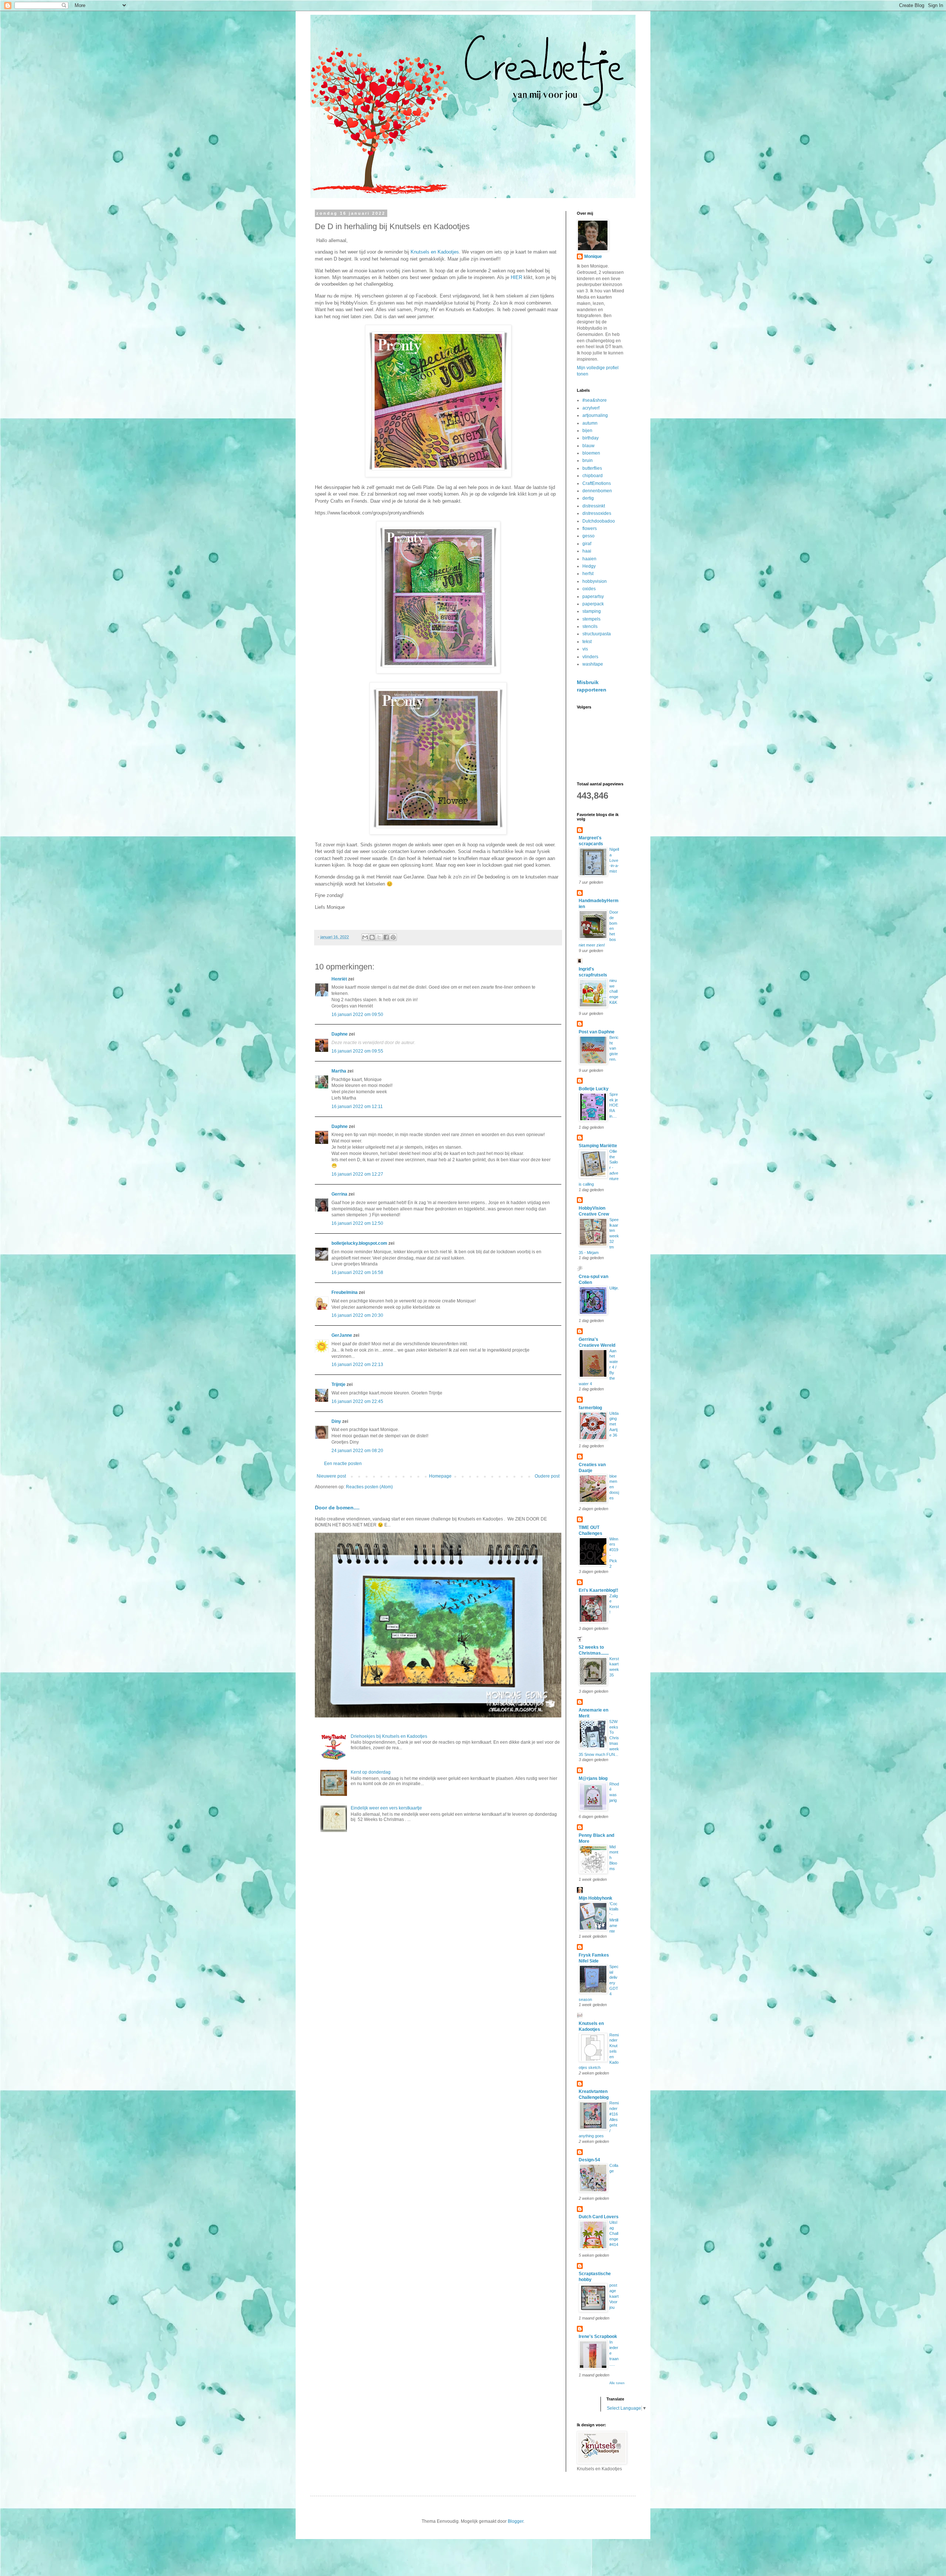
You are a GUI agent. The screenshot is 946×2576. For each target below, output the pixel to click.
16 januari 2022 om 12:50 (357, 1223)
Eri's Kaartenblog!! (598, 1590)
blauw (588, 446)
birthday (591, 438)
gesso (588, 536)
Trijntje (338, 1384)
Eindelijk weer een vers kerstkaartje (386, 1808)
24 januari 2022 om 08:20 (357, 1451)
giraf (587, 544)
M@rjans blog (593, 1778)
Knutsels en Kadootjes (435, 252)
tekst (587, 642)
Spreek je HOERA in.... (614, 1105)
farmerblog (590, 1408)
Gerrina (339, 1194)
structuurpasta (597, 634)
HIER (516, 277)
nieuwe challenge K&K (614, 991)
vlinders (590, 657)
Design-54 (589, 2160)
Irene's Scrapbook (598, 2337)
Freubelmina (345, 1292)
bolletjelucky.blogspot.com (359, 1243)
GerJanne (342, 1335)
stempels (591, 619)
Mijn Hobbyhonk (595, 1898)
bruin (588, 461)
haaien (589, 559)
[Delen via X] (379, 937)
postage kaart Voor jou (614, 2296)
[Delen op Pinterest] (393, 937)
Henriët (339, 979)
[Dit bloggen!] (372, 937)
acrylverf (591, 408)
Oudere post (547, 1476)
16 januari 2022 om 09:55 (357, 1051)
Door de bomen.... (337, 1508)
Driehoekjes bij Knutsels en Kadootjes (389, 1736)
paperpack (593, 604)
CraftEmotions (597, 483)
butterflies (592, 468)
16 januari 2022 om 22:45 (357, 1401)
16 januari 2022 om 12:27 (357, 1174)
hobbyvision (595, 581)
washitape (593, 664)
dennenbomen (597, 491)
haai (587, 551)
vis (585, 649)
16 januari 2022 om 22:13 (357, 1365)
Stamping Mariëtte (598, 1146)
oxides (589, 589)
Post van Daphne (597, 1032)
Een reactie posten (343, 1464)
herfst (588, 574)
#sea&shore (595, 400)
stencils (590, 626)
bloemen (591, 453)
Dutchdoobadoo (599, 521)
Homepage (440, 1476)
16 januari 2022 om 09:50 (357, 1015)
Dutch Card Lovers (599, 2217)
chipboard (593, 476)
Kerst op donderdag (371, 1772)
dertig (588, 498)
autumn (590, 423)
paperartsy (593, 597)
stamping (592, 611)
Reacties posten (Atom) (369, 1487)
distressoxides (597, 513)
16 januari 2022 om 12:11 (357, 1107)
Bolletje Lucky (594, 1089)
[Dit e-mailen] (365, 937)
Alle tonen (617, 2383)
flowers (590, 529)
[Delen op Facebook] (386, 937)
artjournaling (595, 415)
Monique (593, 256)
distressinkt (594, 506)
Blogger (515, 2521)
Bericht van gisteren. (614, 1048)
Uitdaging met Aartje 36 (614, 1424)
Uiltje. (614, 1288)
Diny (336, 1421)
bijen (587, 431)
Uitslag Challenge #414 (614, 2233)
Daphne (340, 1034)
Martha (339, 1071)
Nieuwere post (331, 1476)
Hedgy (589, 566)
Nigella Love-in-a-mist (614, 860)
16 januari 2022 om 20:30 (357, 1315)
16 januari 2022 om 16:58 (357, 1272)
